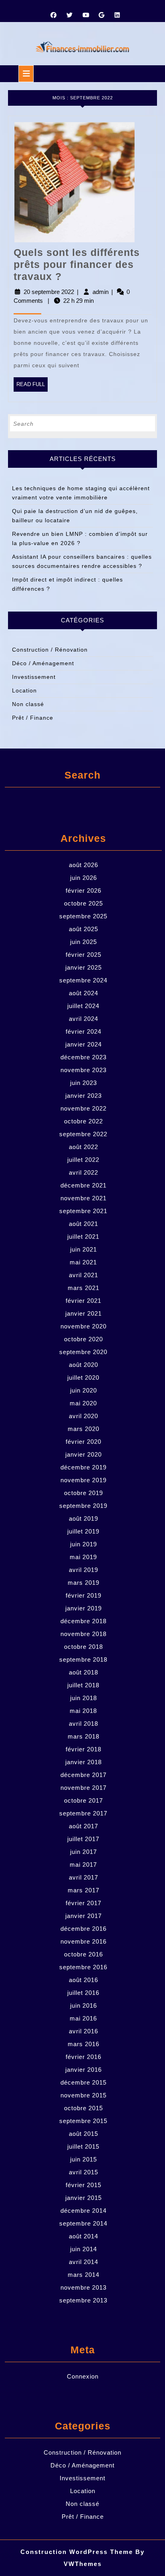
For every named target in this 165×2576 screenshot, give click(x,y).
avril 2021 (84, 1275)
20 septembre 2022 (49, 292)
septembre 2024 (83, 980)
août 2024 (84, 993)
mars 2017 (84, 1890)
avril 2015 (84, 2172)
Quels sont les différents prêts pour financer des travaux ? (77, 264)
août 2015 (84, 2134)
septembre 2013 (83, 2300)
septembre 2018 (83, 1659)
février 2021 (84, 1301)
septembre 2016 (83, 1967)
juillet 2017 (83, 1839)
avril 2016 (84, 2031)
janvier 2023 (84, 1096)
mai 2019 (83, 1557)
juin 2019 (84, 1544)
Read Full (32, 386)
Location (24, 690)
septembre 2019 (83, 1506)
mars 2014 (84, 2275)
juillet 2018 (83, 1685)
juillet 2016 (83, 1993)
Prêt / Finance (33, 718)
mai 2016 (83, 2018)
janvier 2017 (84, 1916)
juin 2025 (84, 942)
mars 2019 (84, 1583)
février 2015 (84, 2185)
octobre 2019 (84, 1493)
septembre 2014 (83, 2223)
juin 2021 (84, 1249)
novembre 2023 (84, 1070)
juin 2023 (84, 1083)
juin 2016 (84, 2005)
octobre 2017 (84, 1800)
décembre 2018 (84, 1621)
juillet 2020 (83, 1378)
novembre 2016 (84, 1941)
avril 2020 (84, 1416)
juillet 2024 (83, 1006)
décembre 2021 (84, 1185)
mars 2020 (84, 1429)
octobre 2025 (84, 903)
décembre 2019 (84, 1467)
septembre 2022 (83, 1134)
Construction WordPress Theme (77, 2552)
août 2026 (84, 865)
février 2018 (84, 1749)
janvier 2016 (84, 2070)
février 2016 (84, 2057)
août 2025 (84, 929)
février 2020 (84, 1442)
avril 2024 (84, 1019)
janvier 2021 (84, 1313)
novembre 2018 (84, 1634)
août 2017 (84, 1826)
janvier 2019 (84, 1608)
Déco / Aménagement (43, 663)
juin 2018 (84, 1698)
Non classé (28, 704)
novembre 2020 (84, 1326)
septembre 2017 (83, 1813)
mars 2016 (84, 2044)
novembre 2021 (84, 1198)
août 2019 (84, 1518)
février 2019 (84, 1595)
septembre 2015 (83, 2121)
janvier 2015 (84, 2198)
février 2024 (84, 1031)
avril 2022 (84, 1172)
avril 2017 (84, 1877)
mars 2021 (84, 1288)
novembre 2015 (84, 2095)
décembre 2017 (84, 1775)
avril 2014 (84, 2262)
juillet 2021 (83, 1237)
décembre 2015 (84, 2082)
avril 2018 (84, 1724)
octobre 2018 (84, 1647)
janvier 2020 (84, 1454)
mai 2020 (83, 1403)
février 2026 (84, 891)
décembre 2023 (84, 1057)
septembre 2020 (83, 1352)
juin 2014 (84, 2249)
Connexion (83, 2376)
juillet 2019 (83, 1531)
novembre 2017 (84, 1788)
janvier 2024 (84, 1044)
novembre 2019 (84, 1480)
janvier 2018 (84, 1762)
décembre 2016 (84, 1929)
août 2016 (84, 1980)
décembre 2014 (84, 2211)
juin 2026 (84, 878)
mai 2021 (83, 1262)
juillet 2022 (83, 1160)
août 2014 (84, 2236)
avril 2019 (84, 1570)
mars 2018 (84, 1736)
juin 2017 (84, 1852)
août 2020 (84, 1365)
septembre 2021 (83, 1211)
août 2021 (84, 1224)
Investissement (34, 677)
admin (101, 292)
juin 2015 (84, 2159)
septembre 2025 (83, 916)
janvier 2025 (84, 967)
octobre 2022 (84, 1121)
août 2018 (84, 1672)
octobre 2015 (84, 2108)
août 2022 (84, 1147)
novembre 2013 (84, 2287)
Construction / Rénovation (50, 650)
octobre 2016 (84, 1954)
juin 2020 (84, 1390)
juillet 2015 (83, 2146)
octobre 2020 (84, 1339)
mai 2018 (83, 1711)
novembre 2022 (84, 1108)
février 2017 (84, 1903)
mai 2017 (83, 1865)
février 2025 (84, 955)
